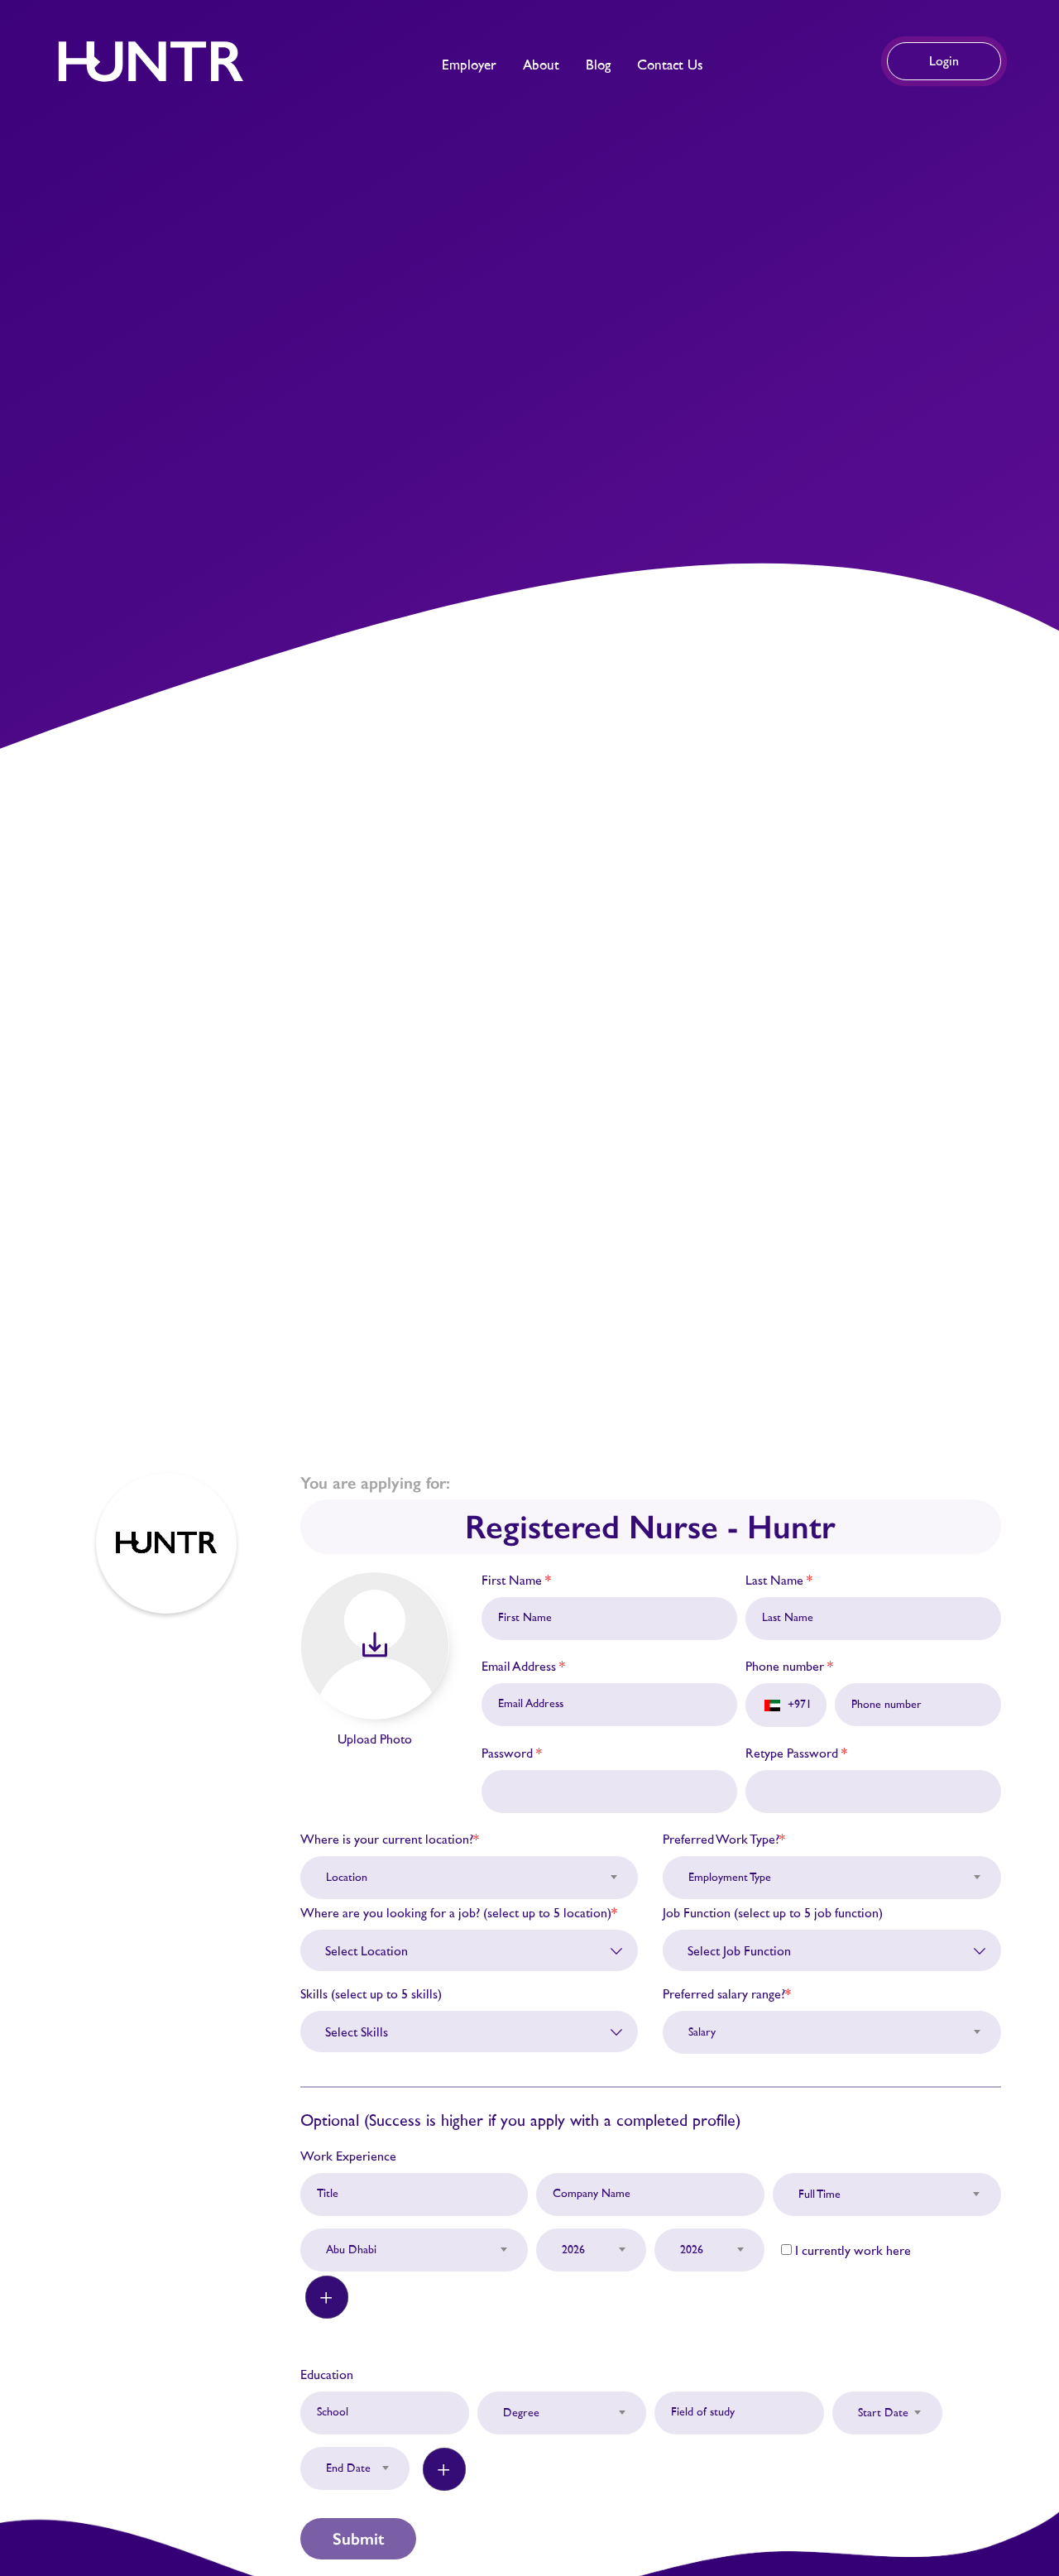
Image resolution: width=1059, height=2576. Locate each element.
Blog (598, 65)
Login (944, 61)
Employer (469, 65)
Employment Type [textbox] (730, 1878)
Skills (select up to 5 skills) (371, 1994)
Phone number (789, 1667)
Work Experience (348, 2156)
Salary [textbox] (702, 2032)
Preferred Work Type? (724, 1840)
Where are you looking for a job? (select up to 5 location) (459, 1913)
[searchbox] (476, 1951)
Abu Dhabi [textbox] (351, 2250)
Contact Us (670, 65)
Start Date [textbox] (883, 2413)
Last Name (779, 1581)
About (541, 65)
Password (512, 1753)
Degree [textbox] (521, 2413)
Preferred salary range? (727, 1994)
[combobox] (470, 1868)
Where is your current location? (390, 1840)
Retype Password (796, 1753)
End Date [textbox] (348, 2468)
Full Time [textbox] (819, 2195)
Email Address (523, 1667)
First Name (516, 1581)
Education (327, 2375)
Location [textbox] (347, 1878)
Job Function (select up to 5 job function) (773, 1913)
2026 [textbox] (573, 2250)
